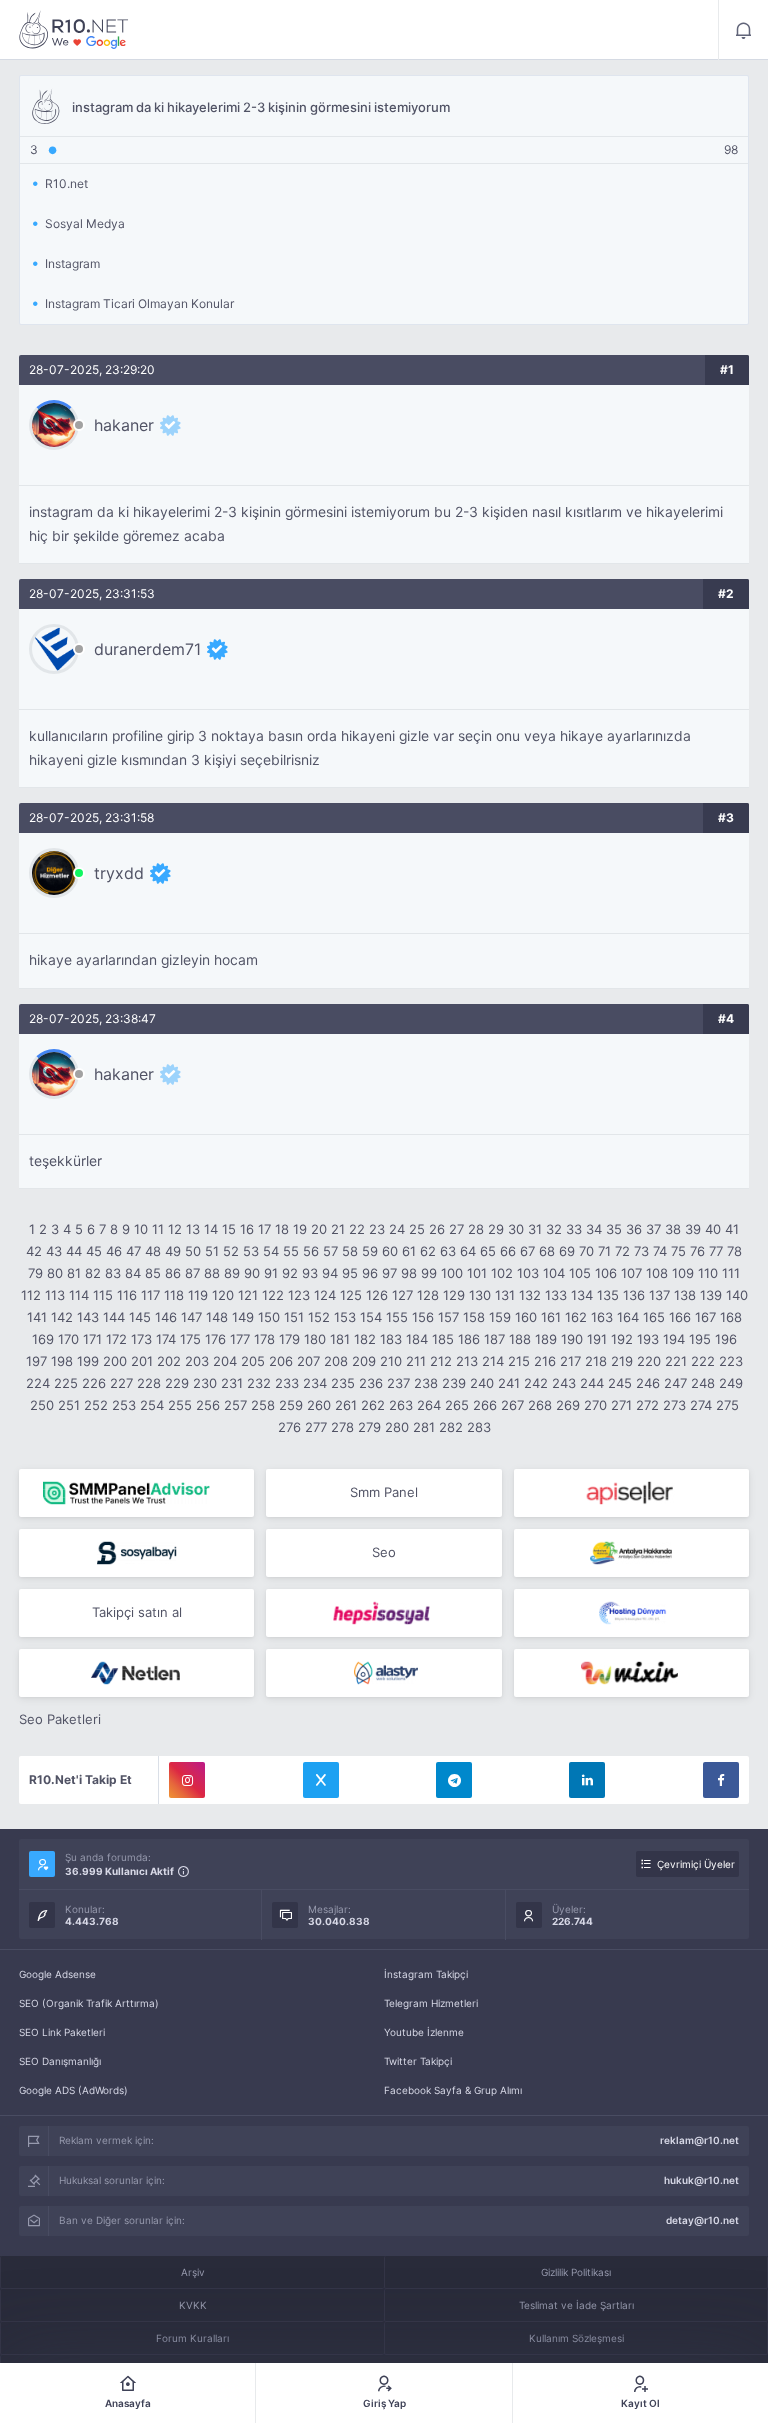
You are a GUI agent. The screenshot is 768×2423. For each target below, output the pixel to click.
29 (496, 1229)
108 (657, 1273)
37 (653, 1229)
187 (494, 1339)
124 (325, 1295)
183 (391, 1339)
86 (173, 1273)
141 (37, 1317)
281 (424, 1427)
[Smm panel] (136, 1493)
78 (734, 1251)
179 (289, 1339)
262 (373, 1405)
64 (468, 1251)
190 (572, 1339)
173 (141, 1339)
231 (232, 1383)
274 (701, 1405)
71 (604, 1251)
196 (726, 1339)
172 (116, 1339)
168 (731, 1317)
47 (133, 1251)
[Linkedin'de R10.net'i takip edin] (587, 1780)
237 (398, 1383)
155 (397, 1317)
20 (319, 1229)
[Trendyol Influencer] (631, 1673)
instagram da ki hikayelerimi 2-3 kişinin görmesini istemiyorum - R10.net (74, 30)
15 (229, 1229)
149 (243, 1317)
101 (477, 1273)
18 (282, 1229)
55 (291, 1251)
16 (247, 1229)
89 (232, 1273)
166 (680, 1317)
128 (428, 1295)
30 (516, 1229)
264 (429, 1405)
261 (346, 1405)
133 (556, 1295)
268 (540, 1405)
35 (614, 1229)
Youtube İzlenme (424, 2032)
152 (319, 1317)
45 (94, 1251)
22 (357, 1229)
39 (693, 1229)
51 (212, 1251)
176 (215, 1339)
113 (55, 1295)
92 (290, 1273)
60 (390, 1251)
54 (271, 1251)
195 (700, 1339)
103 (528, 1273)
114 (79, 1295)
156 (423, 1317)
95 (350, 1273)
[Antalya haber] (631, 1553)
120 (223, 1295)
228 (149, 1383)
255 (180, 1405)
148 (217, 1317)
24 (397, 1229)
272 (647, 1405)
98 (409, 1273)
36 (634, 1229)
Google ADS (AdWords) (73, 2090)
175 (190, 1339)
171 (92, 1339)
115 (103, 1295)
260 (319, 1405)
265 (457, 1405)
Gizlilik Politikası (576, 2272)
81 (74, 1273)
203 (197, 1361)
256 (208, 1405)
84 (133, 1273)
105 (580, 1273)
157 (448, 1317)
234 (315, 1383)
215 (519, 1361)
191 (597, 1339)
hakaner (124, 425)
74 (660, 1251)
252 (96, 1405)
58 (350, 1251)
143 (88, 1317)
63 (448, 1251)
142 (62, 1317)
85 (153, 1273)
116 (127, 1295)
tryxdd (119, 873)
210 (391, 1361)
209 (364, 1361)
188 (520, 1339)
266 (485, 1405)
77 (716, 1251)
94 (330, 1273)
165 (654, 1317)
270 (595, 1405)
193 (648, 1339)
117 (150, 1295)
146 (166, 1317)
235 (343, 1383)
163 (602, 1317)
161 (551, 1317)
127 (402, 1295)
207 (308, 1361)
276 (289, 1427)
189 (546, 1339)
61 (409, 1251)
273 (674, 1405)
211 (416, 1361)
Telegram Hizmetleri (431, 2003)
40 (713, 1229)
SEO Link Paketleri (62, 2032)
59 (370, 1251)
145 (140, 1317)
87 (192, 1273)
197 (36, 1361)
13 (193, 1229)
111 (731, 1273)
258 (263, 1405)
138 (685, 1295)
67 (527, 1251)
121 (248, 1295)
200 (115, 1361)
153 (345, 1317)
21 (338, 1229)
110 (708, 1273)
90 (252, 1273)
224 (38, 1383)
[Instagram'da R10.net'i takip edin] (187, 1780)
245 (620, 1383)
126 (377, 1295)
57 (330, 1251)
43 (54, 1251)
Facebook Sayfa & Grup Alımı (453, 2090)
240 (482, 1383)
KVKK (193, 2305)
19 (300, 1229)
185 (443, 1339)
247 (675, 1383)
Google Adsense (57, 1974)
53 (251, 1251)
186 (469, 1339)
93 (310, 1273)
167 (705, 1317)
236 (371, 1383)
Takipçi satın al (137, 1612)
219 (622, 1361)
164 (628, 1317)
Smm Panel (384, 1492)
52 (231, 1251)
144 (114, 1317)
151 (294, 1317)
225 (66, 1383)
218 (596, 1361)
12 (175, 1229)
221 (676, 1361)
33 (574, 1229)
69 (567, 1251)
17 (264, 1229)
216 (545, 1361)
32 (554, 1229)
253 (124, 1405)
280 (397, 1427)
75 (678, 1251)
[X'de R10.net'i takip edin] (321, 1780)
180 (315, 1339)
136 (634, 1295)
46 (114, 1251)
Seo (384, 1552)
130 (480, 1295)
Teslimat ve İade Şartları (576, 2305)
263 (401, 1405)
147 (191, 1317)
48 (153, 1251)
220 (649, 1361)
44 (74, 1251)
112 (31, 1295)
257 (235, 1405)
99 (429, 1273)
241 (509, 1383)
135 (608, 1295)
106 (606, 1273)
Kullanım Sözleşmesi (576, 2338)
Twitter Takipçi (418, 2061)
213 (467, 1361)
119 (198, 1295)
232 (259, 1383)
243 (564, 1383)
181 (340, 1339)
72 (622, 1251)
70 (586, 1251)
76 (697, 1251)
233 (287, 1383)
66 (508, 1251)
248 (703, 1383)
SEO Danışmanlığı (60, 2061)
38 (673, 1229)
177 (240, 1339)
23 (377, 1229)
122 (273, 1295)
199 (88, 1361)
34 (594, 1229)
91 (271, 1273)
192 (622, 1339)
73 (641, 1251)
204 (225, 1361)
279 (369, 1427)
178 (264, 1339)
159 (500, 1317)
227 (121, 1383)
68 (547, 1251)
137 (659, 1295)
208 (336, 1361)
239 (454, 1383)
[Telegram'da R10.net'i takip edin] (454, 1780)
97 (389, 1273)
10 (141, 1229)
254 (152, 1405)
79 (35, 1273)
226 (94, 1383)
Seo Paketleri (60, 1719)
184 (417, 1339)
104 (554, 1273)
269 (568, 1405)
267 (512, 1405)
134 (582, 1295)
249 (731, 1383)
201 (142, 1361)
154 (371, 1317)
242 (536, 1383)
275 (727, 1405)
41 (732, 1229)
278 (342, 1427)
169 (43, 1339)
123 (299, 1295)
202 (169, 1361)
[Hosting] (631, 1613)
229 (177, 1383)
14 (211, 1229)
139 (711, 1295)
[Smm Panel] (631, 1493)
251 (69, 1405)
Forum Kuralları (192, 2338)
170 (68, 1339)
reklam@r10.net (699, 2140)
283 (479, 1427)
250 (42, 1405)
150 (269, 1317)
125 (351, 1295)
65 (488, 1251)
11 (158, 1229)
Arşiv (193, 2272)
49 (173, 1251)
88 (212, 1273)
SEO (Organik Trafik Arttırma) (89, 2003)
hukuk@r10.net (701, 2180)
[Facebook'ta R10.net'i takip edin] (721, 1780)
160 (526, 1317)
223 (731, 1361)
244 (592, 1383)
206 (281, 1361)
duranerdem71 (147, 649)
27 (456, 1229)
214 (493, 1361)
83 (113, 1273)
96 (370, 1273)
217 (570, 1361)
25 (417, 1229)
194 (674, 1339)
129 (454, 1295)
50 (193, 1251)
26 (437, 1229)
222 (703, 1361)
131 (505, 1295)
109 (683, 1273)
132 (530, 1295)
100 (452, 1273)
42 (34, 1251)
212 (441, 1361)
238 (426, 1383)
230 (205, 1383)
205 (253, 1361)
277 (316, 1427)
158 (474, 1317)
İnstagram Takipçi (426, 1974)
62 (428, 1251)
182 (365, 1339)
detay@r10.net (702, 2220)
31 (535, 1229)
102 (502, 1273)
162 (576, 1317)
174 (166, 1339)
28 (476, 1229)
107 (631, 1273)
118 (174, 1295)
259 (291, 1405)
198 (62, 1361)
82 (93, 1273)
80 (55, 1273)
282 (451, 1427)
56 (311, 1251)
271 (621, 1405)
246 (648, 1383)
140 (737, 1295)
